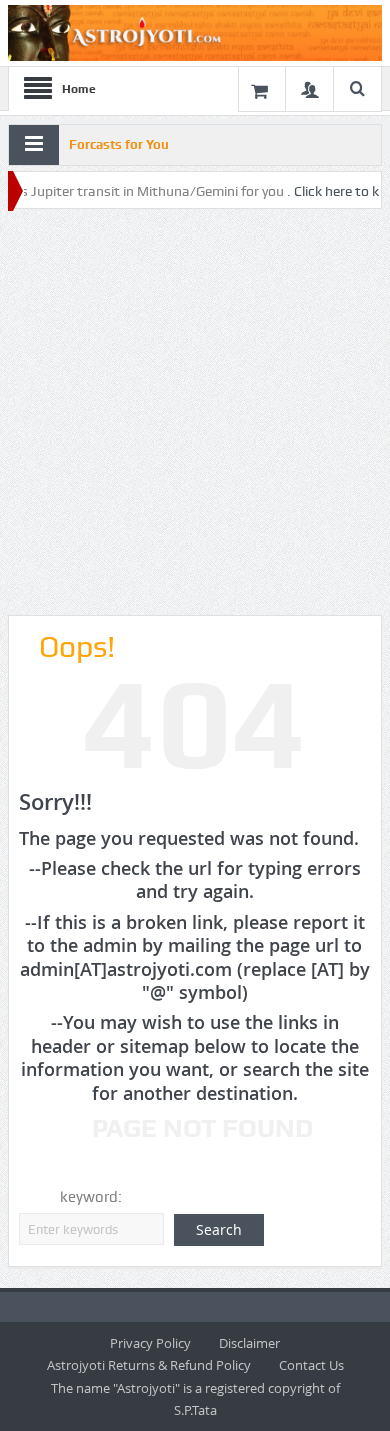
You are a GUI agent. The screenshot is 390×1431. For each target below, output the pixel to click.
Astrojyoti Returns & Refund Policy (149, 1365)
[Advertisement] (195, 413)
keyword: (91, 1197)
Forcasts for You (119, 144)
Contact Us (311, 1365)
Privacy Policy (150, 1343)
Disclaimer (249, 1343)
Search (219, 1229)
